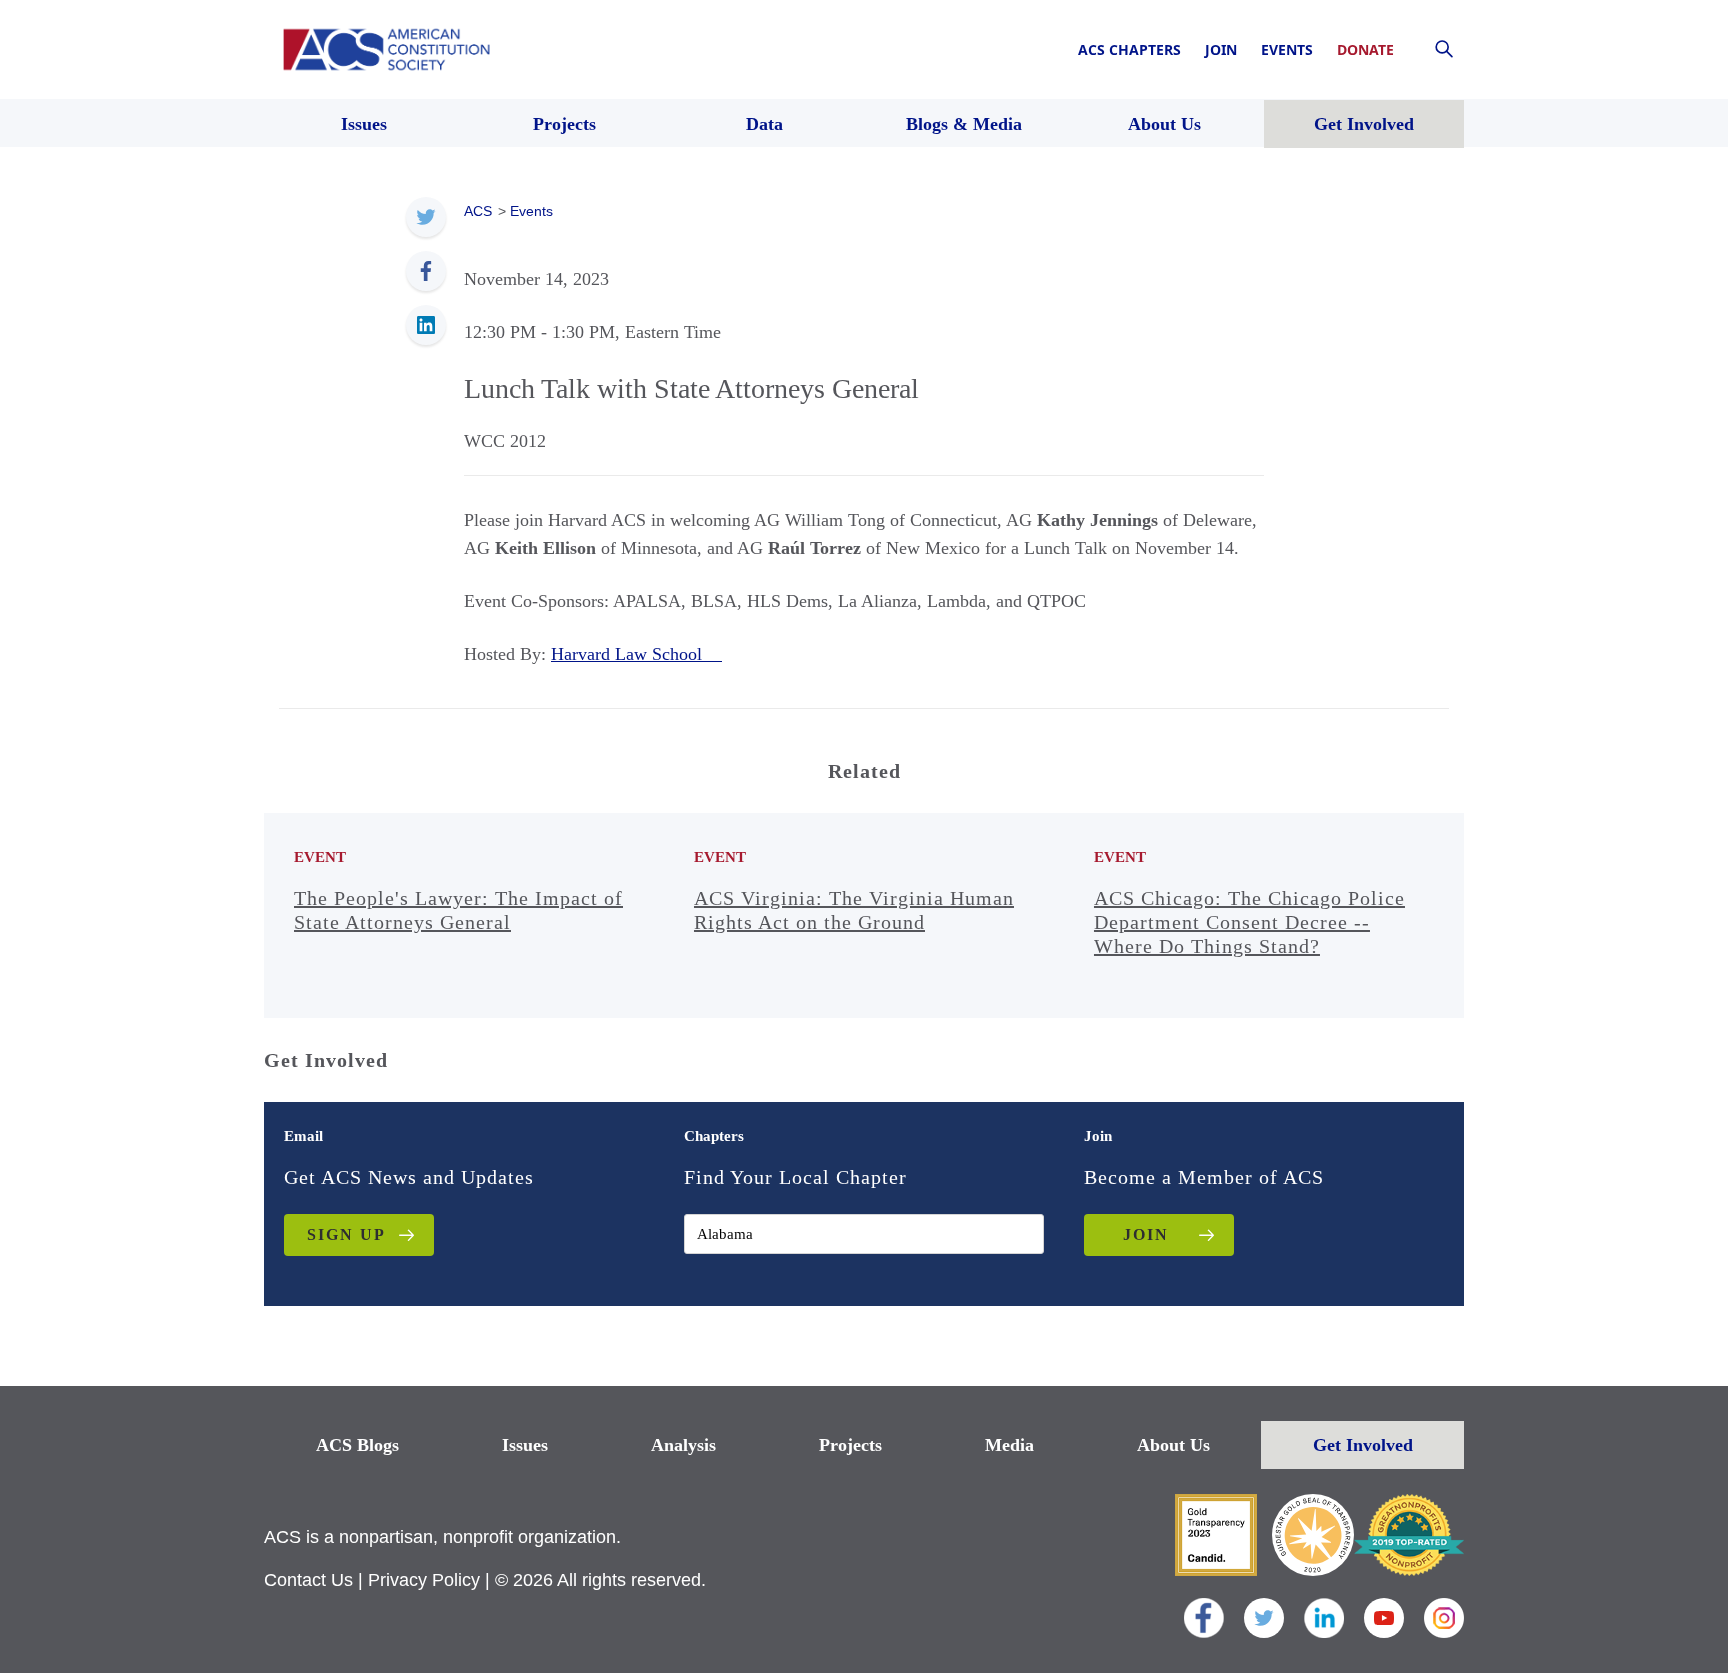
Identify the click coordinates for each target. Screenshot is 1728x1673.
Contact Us (308, 1580)
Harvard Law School (636, 654)
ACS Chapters (1129, 49)
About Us (1173, 1445)
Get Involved (1363, 1445)
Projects (850, 1445)
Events (1287, 49)
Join (1221, 49)
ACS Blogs (357, 1445)
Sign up (346, 1234)
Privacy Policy (424, 1580)
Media (1009, 1445)
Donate (1365, 49)
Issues (525, 1445)
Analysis (683, 1445)
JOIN (1146, 1234)
